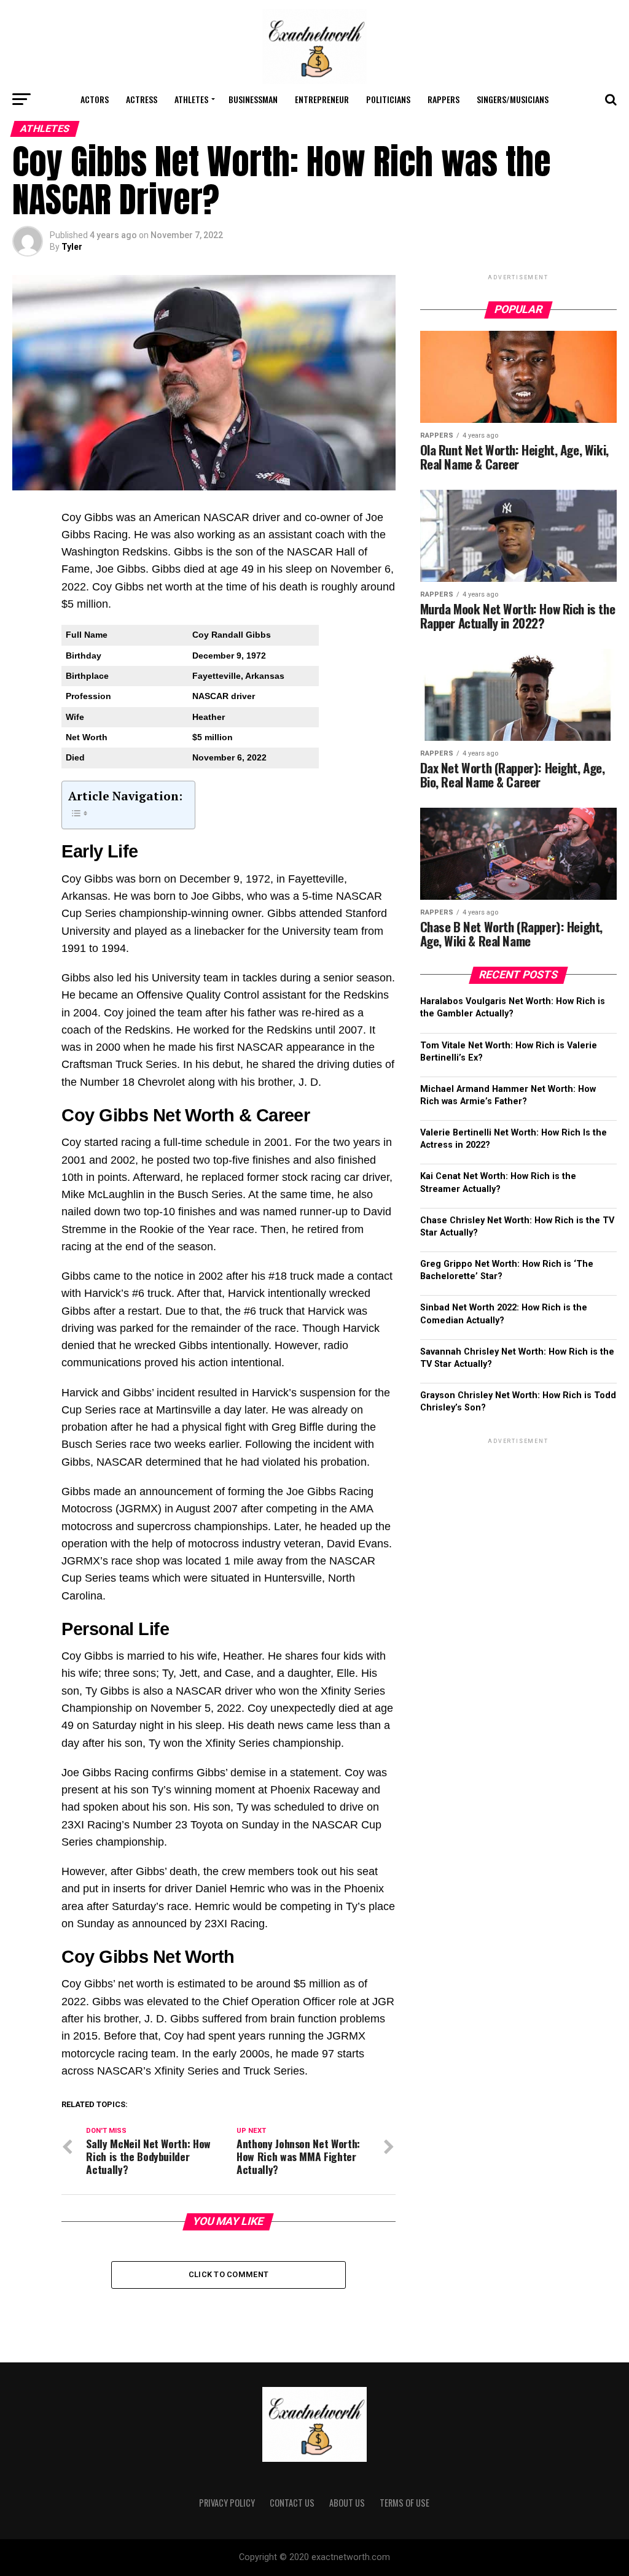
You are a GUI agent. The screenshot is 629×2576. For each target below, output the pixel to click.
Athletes (191, 99)
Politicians (388, 99)
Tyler (72, 247)
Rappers (443, 99)
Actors (95, 99)
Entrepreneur (322, 99)
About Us (347, 2503)
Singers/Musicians (513, 99)
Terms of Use (404, 2503)
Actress (142, 99)
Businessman (253, 99)
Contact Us (292, 2503)
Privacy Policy (227, 2503)
